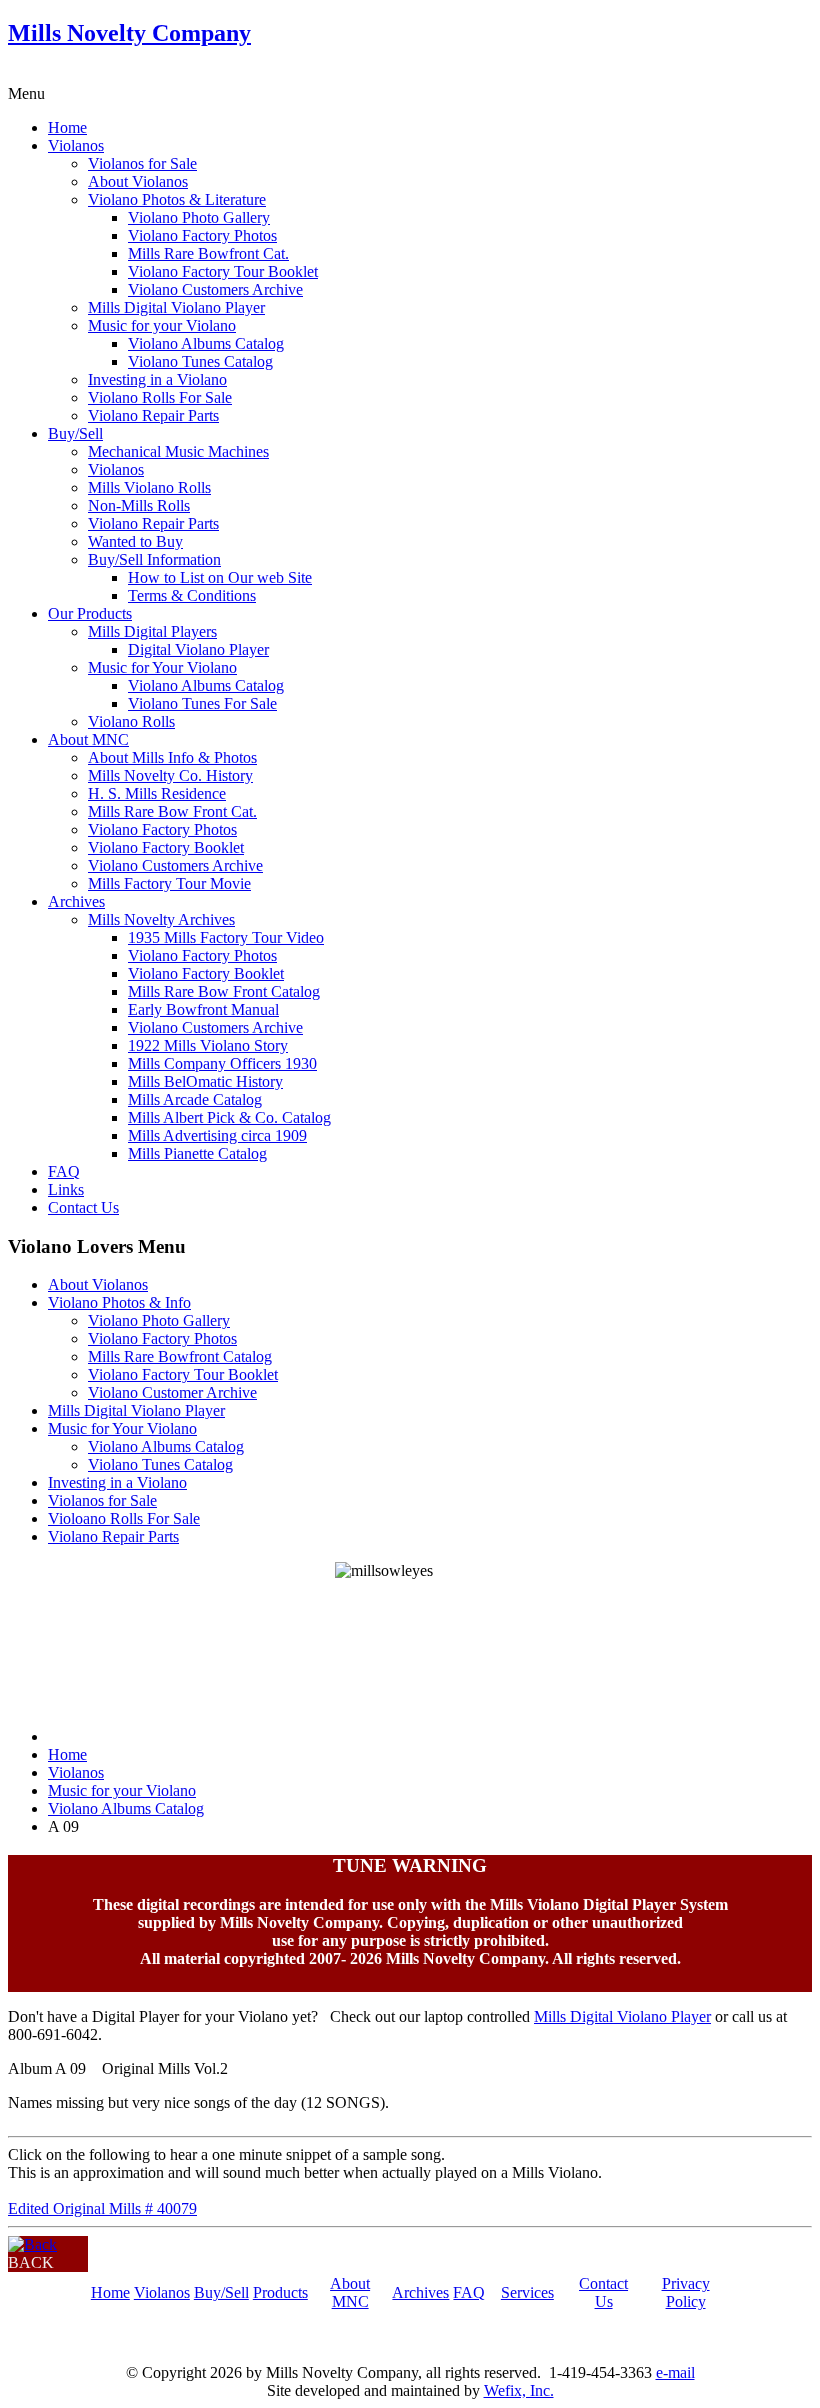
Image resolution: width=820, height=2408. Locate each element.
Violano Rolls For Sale (160, 397)
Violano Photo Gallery (199, 217)
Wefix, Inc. (519, 2390)
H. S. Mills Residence (157, 793)
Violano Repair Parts (153, 415)
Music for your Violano (162, 325)
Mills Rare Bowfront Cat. (208, 253)
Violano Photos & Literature (177, 199)
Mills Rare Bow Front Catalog (224, 991)
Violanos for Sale (142, 163)
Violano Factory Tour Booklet (223, 271)
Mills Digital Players (152, 631)
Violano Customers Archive (215, 289)
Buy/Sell (75, 433)
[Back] (32, 2244)
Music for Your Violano (162, 667)
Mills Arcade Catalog (195, 1099)
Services (527, 2292)
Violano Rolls (131, 721)
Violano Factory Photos (202, 235)
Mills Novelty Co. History (170, 775)
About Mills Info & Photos (172, 757)
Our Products (90, 613)
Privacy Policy (686, 2292)
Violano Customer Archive (172, 1392)
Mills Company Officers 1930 (222, 1063)
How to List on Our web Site (220, 577)
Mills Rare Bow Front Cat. (172, 811)
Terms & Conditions (192, 595)
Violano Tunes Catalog (200, 361)
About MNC (88, 739)
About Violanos (138, 181)
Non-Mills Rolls (139, 505)
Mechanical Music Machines (178, 451)
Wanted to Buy (135, 541)
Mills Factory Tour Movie (169, 883)
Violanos (76, 145)
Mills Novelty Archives (161, 919)
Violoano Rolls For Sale (124, 1518)
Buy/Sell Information (154, 559)
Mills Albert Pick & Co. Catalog (229, 1117)
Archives (76, 901)
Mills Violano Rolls (149, 487)
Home (67, 127)
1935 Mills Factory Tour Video (226, 937)
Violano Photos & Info (119, 1302)
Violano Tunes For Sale (202, 703)
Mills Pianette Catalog (197, 1153)
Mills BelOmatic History (205, 1081)
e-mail (675, 2372)
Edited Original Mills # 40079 (102, 2208)
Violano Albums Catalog (206, 343)
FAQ (64, 1171)
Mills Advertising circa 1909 (217, 1135)
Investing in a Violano (157, 379)
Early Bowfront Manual (203, 1009)
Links (66, 1189)
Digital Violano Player (198, 649)
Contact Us (83, 1207)
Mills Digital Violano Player (176, 307)
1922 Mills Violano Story (208, 1045)
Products (280, 2292)
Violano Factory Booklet (166, 847)
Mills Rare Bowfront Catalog (180, 1356)
